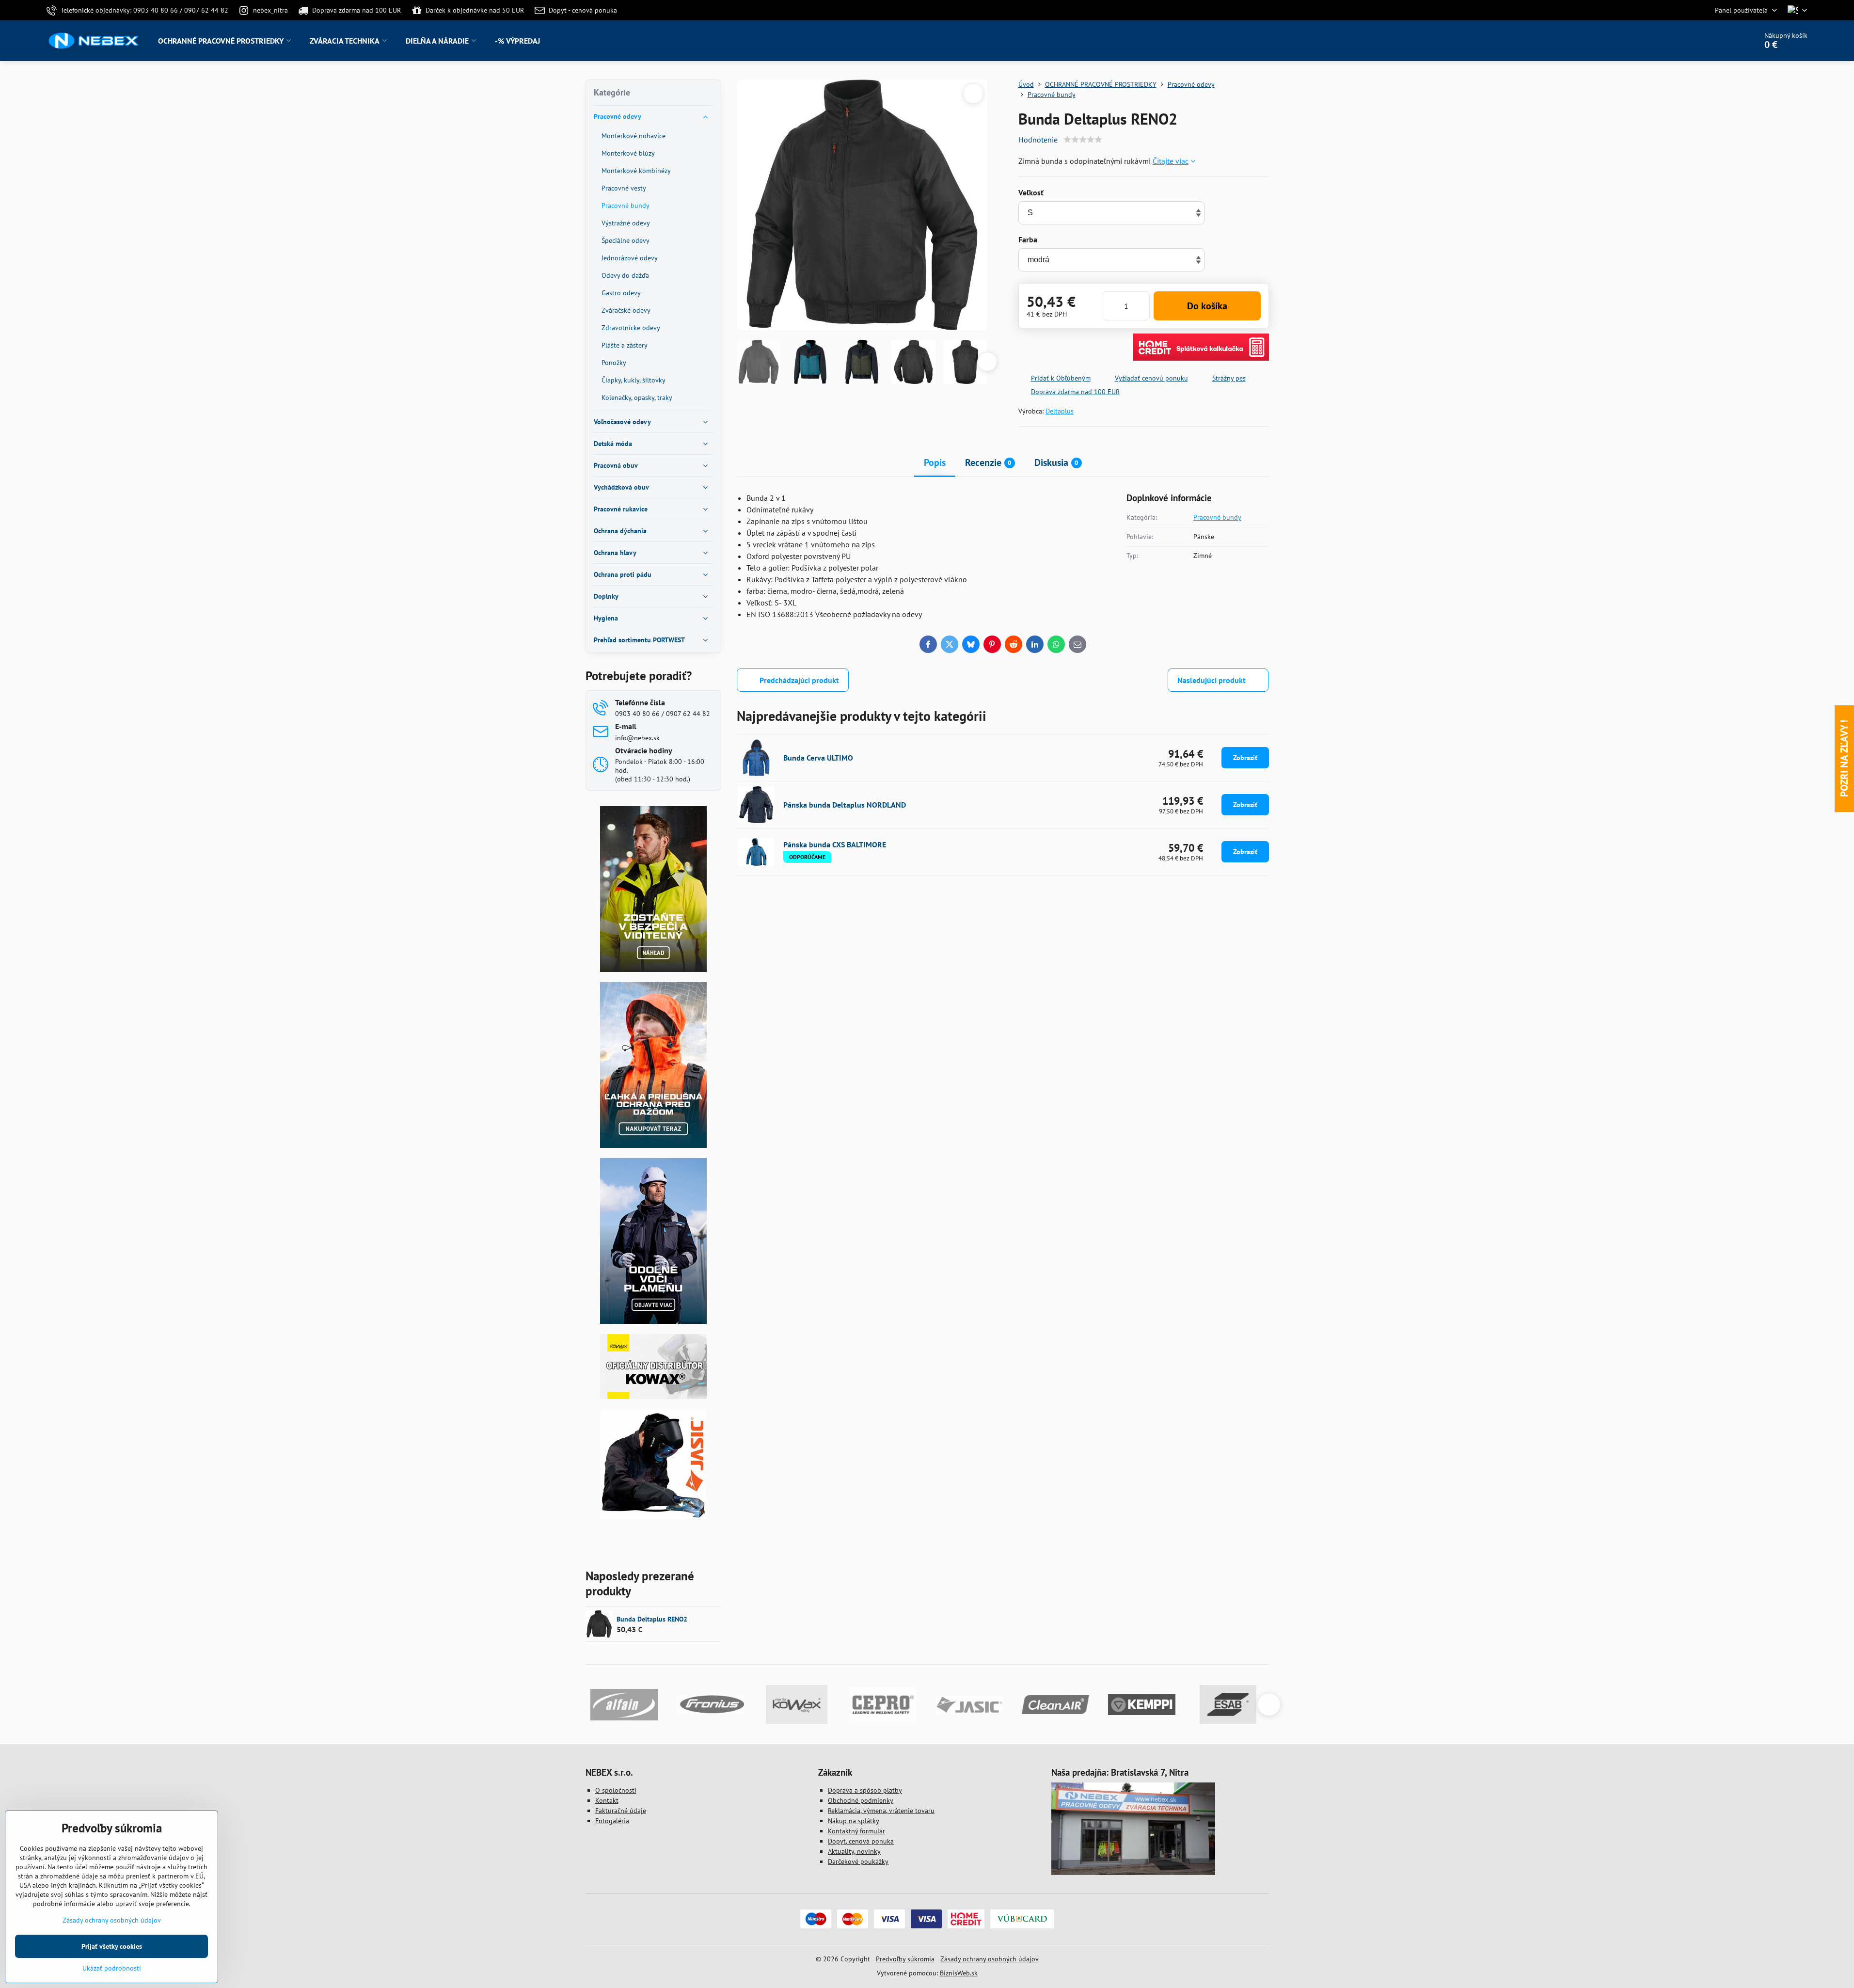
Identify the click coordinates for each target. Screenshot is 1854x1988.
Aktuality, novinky (854, 1851)
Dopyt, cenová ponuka (861, 1841)
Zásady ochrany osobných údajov (990, 1959)
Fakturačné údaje (621, 1811)
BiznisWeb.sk (959, 1973)
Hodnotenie (1038, 140)
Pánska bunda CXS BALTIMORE (835, 844)
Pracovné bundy (1217, 517)
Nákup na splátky (854, 1821)
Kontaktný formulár (856, 1831)
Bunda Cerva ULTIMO (818, 758)
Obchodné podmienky (861, 1800)
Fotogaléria (612, 1821)
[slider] (1083, 140)
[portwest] (653, 1321)
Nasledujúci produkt (1212, 680)
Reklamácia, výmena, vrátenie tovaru (881, 1811)
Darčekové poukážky (858, 1861)
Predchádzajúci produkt (799, 680)
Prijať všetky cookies (112, 1946)
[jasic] (653, 1517)
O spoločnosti (616, 1790)
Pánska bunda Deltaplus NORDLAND (845, 805)
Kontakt (607, 1800)
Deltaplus (1060, 411)
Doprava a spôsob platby (865, 1790)
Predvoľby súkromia (905, 1959)
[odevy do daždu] (653, 1145)
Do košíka (1207, 306)
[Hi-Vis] (653, 970)
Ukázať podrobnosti (112, 1968)
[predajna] (1133, 1873)
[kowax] (653, 1397)
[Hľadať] (1722, 41)
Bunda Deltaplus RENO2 (652, 1619)
